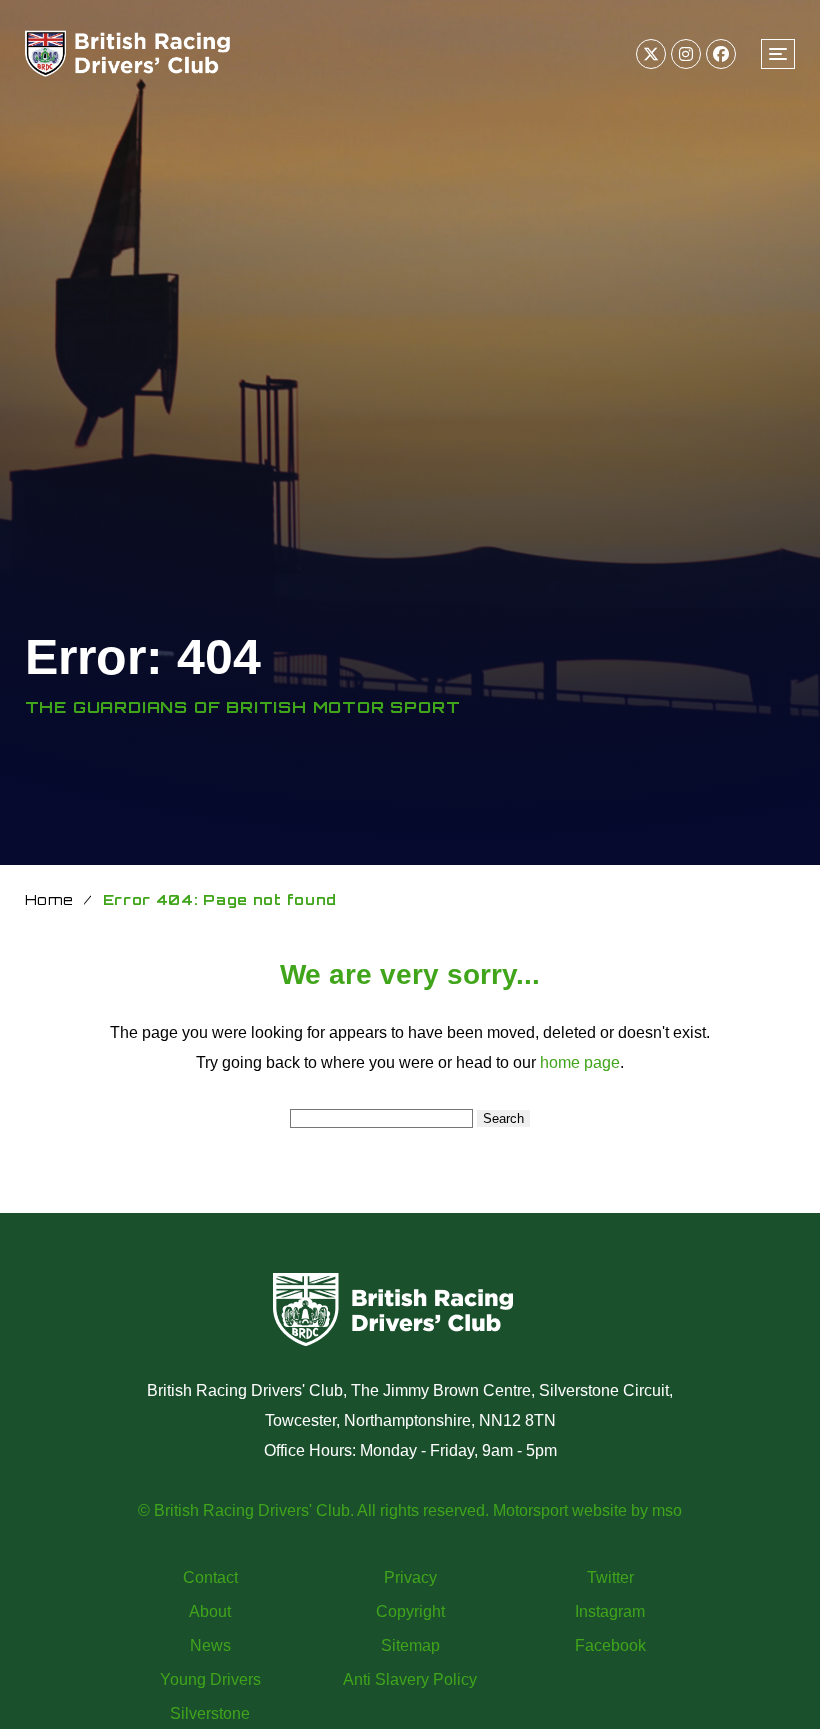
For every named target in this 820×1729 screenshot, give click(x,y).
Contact (210, 1577)
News (210, 1645)
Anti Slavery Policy (410, 1679)
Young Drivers (210, 1679)
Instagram (610, 1611)
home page (580, 1062)
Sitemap (410, 1645)
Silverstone (210, 1713)
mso (667, 1510)
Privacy (410, 1577)
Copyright (410, 1611)
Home (49, 899)
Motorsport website (560, 1510)
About (210, 1611)
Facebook (610, 1645)
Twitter (610, 1577)
